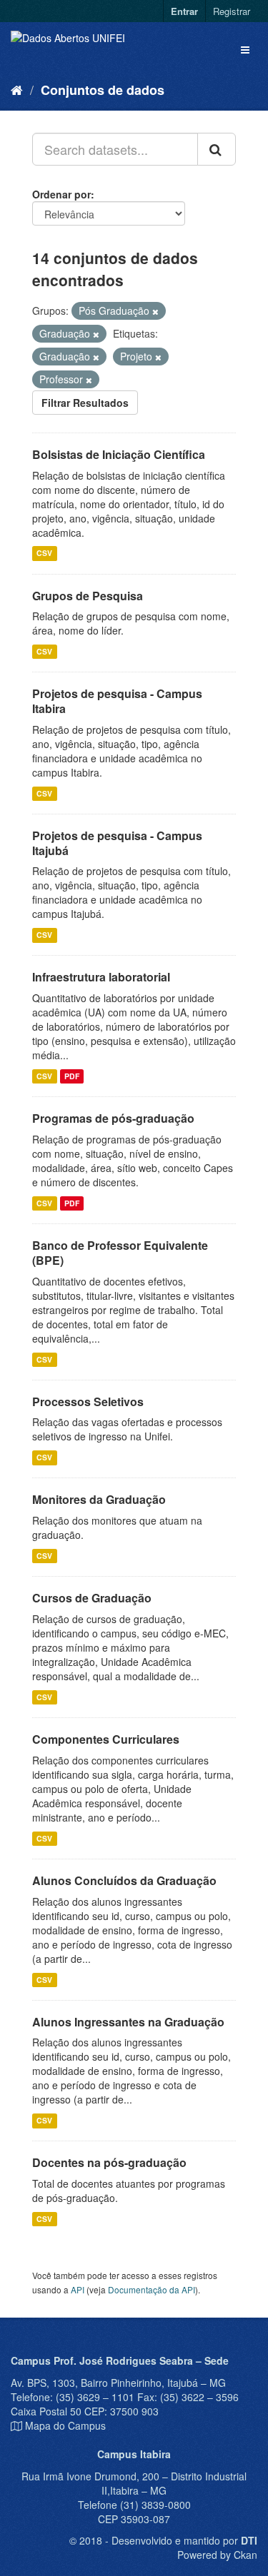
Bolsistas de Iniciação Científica (119, 454)
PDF (72, 1076)
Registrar (232, 11)
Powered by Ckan (217, 2555)
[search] (217, 149)
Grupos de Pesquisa (88, 596)
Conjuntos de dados (103, 90)
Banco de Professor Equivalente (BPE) (120, 1253)
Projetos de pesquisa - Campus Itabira (117, 701)
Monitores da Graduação (99, 1499)
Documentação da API (152, 2289)
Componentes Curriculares (106, 1739)
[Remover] (155, 311)
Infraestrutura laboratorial (101, 977)
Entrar (184, 11)
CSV (44, 554)
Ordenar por (61, 194)
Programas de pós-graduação (113, 1118)
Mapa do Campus (65, 2425)
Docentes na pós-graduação (109, 2162)
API (78, 2289)
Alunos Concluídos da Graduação (124, 1880)
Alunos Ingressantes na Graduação (128, 2022)
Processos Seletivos (88, 1401)
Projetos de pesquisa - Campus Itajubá (117, 843)
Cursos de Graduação (92, 1598)
